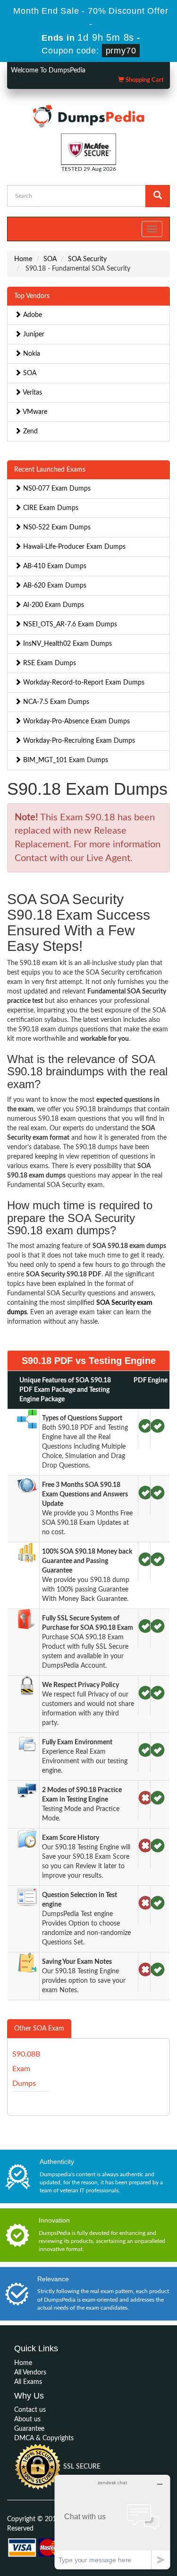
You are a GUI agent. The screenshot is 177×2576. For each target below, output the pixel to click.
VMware (34, 412)
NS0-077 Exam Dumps (56, 489)
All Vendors (30, 2373)
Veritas (32, 393)
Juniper (33, 334)
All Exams (28, 2382)
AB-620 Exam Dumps (54, 586)
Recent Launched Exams (50, 470)
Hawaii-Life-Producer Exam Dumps (73, 547)
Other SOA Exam (39, 2029)
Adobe (32, 315)
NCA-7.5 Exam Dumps (55, 702)
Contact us (30, 2410)
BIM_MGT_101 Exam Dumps (65, 760)
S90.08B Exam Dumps (26, 2069)
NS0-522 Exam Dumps (56, 528)
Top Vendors (32, 296)
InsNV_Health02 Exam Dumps (67, 644)
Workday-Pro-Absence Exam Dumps (76, 721)
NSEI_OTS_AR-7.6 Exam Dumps (69, 624)
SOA (50, 259)
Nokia (31, 354)
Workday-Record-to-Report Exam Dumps (83, 683)
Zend (29, 431)
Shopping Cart (144, 80)
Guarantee (29, 2429)
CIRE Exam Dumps (50, 508)
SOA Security (87, 259)
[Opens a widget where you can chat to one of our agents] (112, 2522)
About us (27, 2419)
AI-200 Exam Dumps (53, 605)
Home (23, 259)
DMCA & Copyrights (44, 2438)
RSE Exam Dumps (49, 663)
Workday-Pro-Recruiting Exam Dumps (78, 741)
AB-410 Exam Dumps (54, 566)
